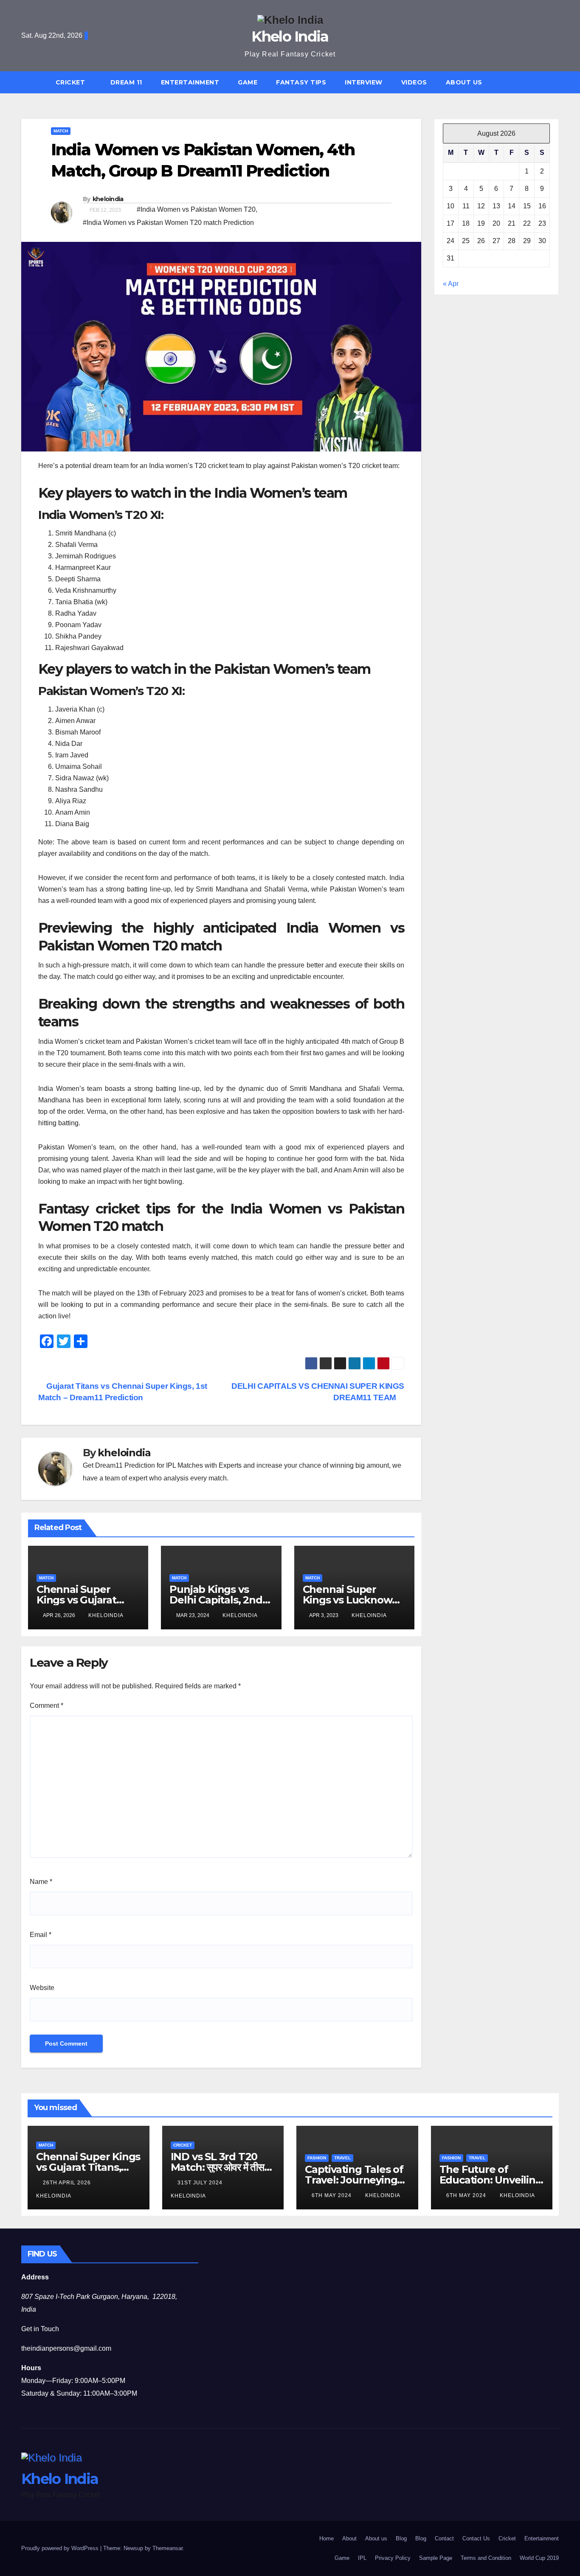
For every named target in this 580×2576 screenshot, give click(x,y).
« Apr (451, 284)
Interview (364, 82)
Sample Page (436, 2558)
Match (61, 131)
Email (41, 1935)
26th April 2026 (68, 2183)
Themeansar (168, 2548)
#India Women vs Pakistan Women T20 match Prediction (168, 223)
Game (248, 82)
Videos (414, 82)
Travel (342, 2158)
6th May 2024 (332, 2195)
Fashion (317, 2158)
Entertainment (190, 82)
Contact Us (476, 2538)
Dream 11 (126, 82)
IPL (362, 2558)
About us (464, 82)
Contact (444, 2538)
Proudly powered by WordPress (61, 2548)
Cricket (71, 82)
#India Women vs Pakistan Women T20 (196, 209)
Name (41, 1882)
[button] (556, 82)
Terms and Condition (486, 2558)
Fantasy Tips (301, 82)
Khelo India (290, 36)
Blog (401, 2538)
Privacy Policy (393, 2558)
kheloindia (108, 199)
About (349, 2538)
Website (42, 1988)
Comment (46, 1706)
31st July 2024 (201, 2183)
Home (327, 2538)
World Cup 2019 (539, 2558)
